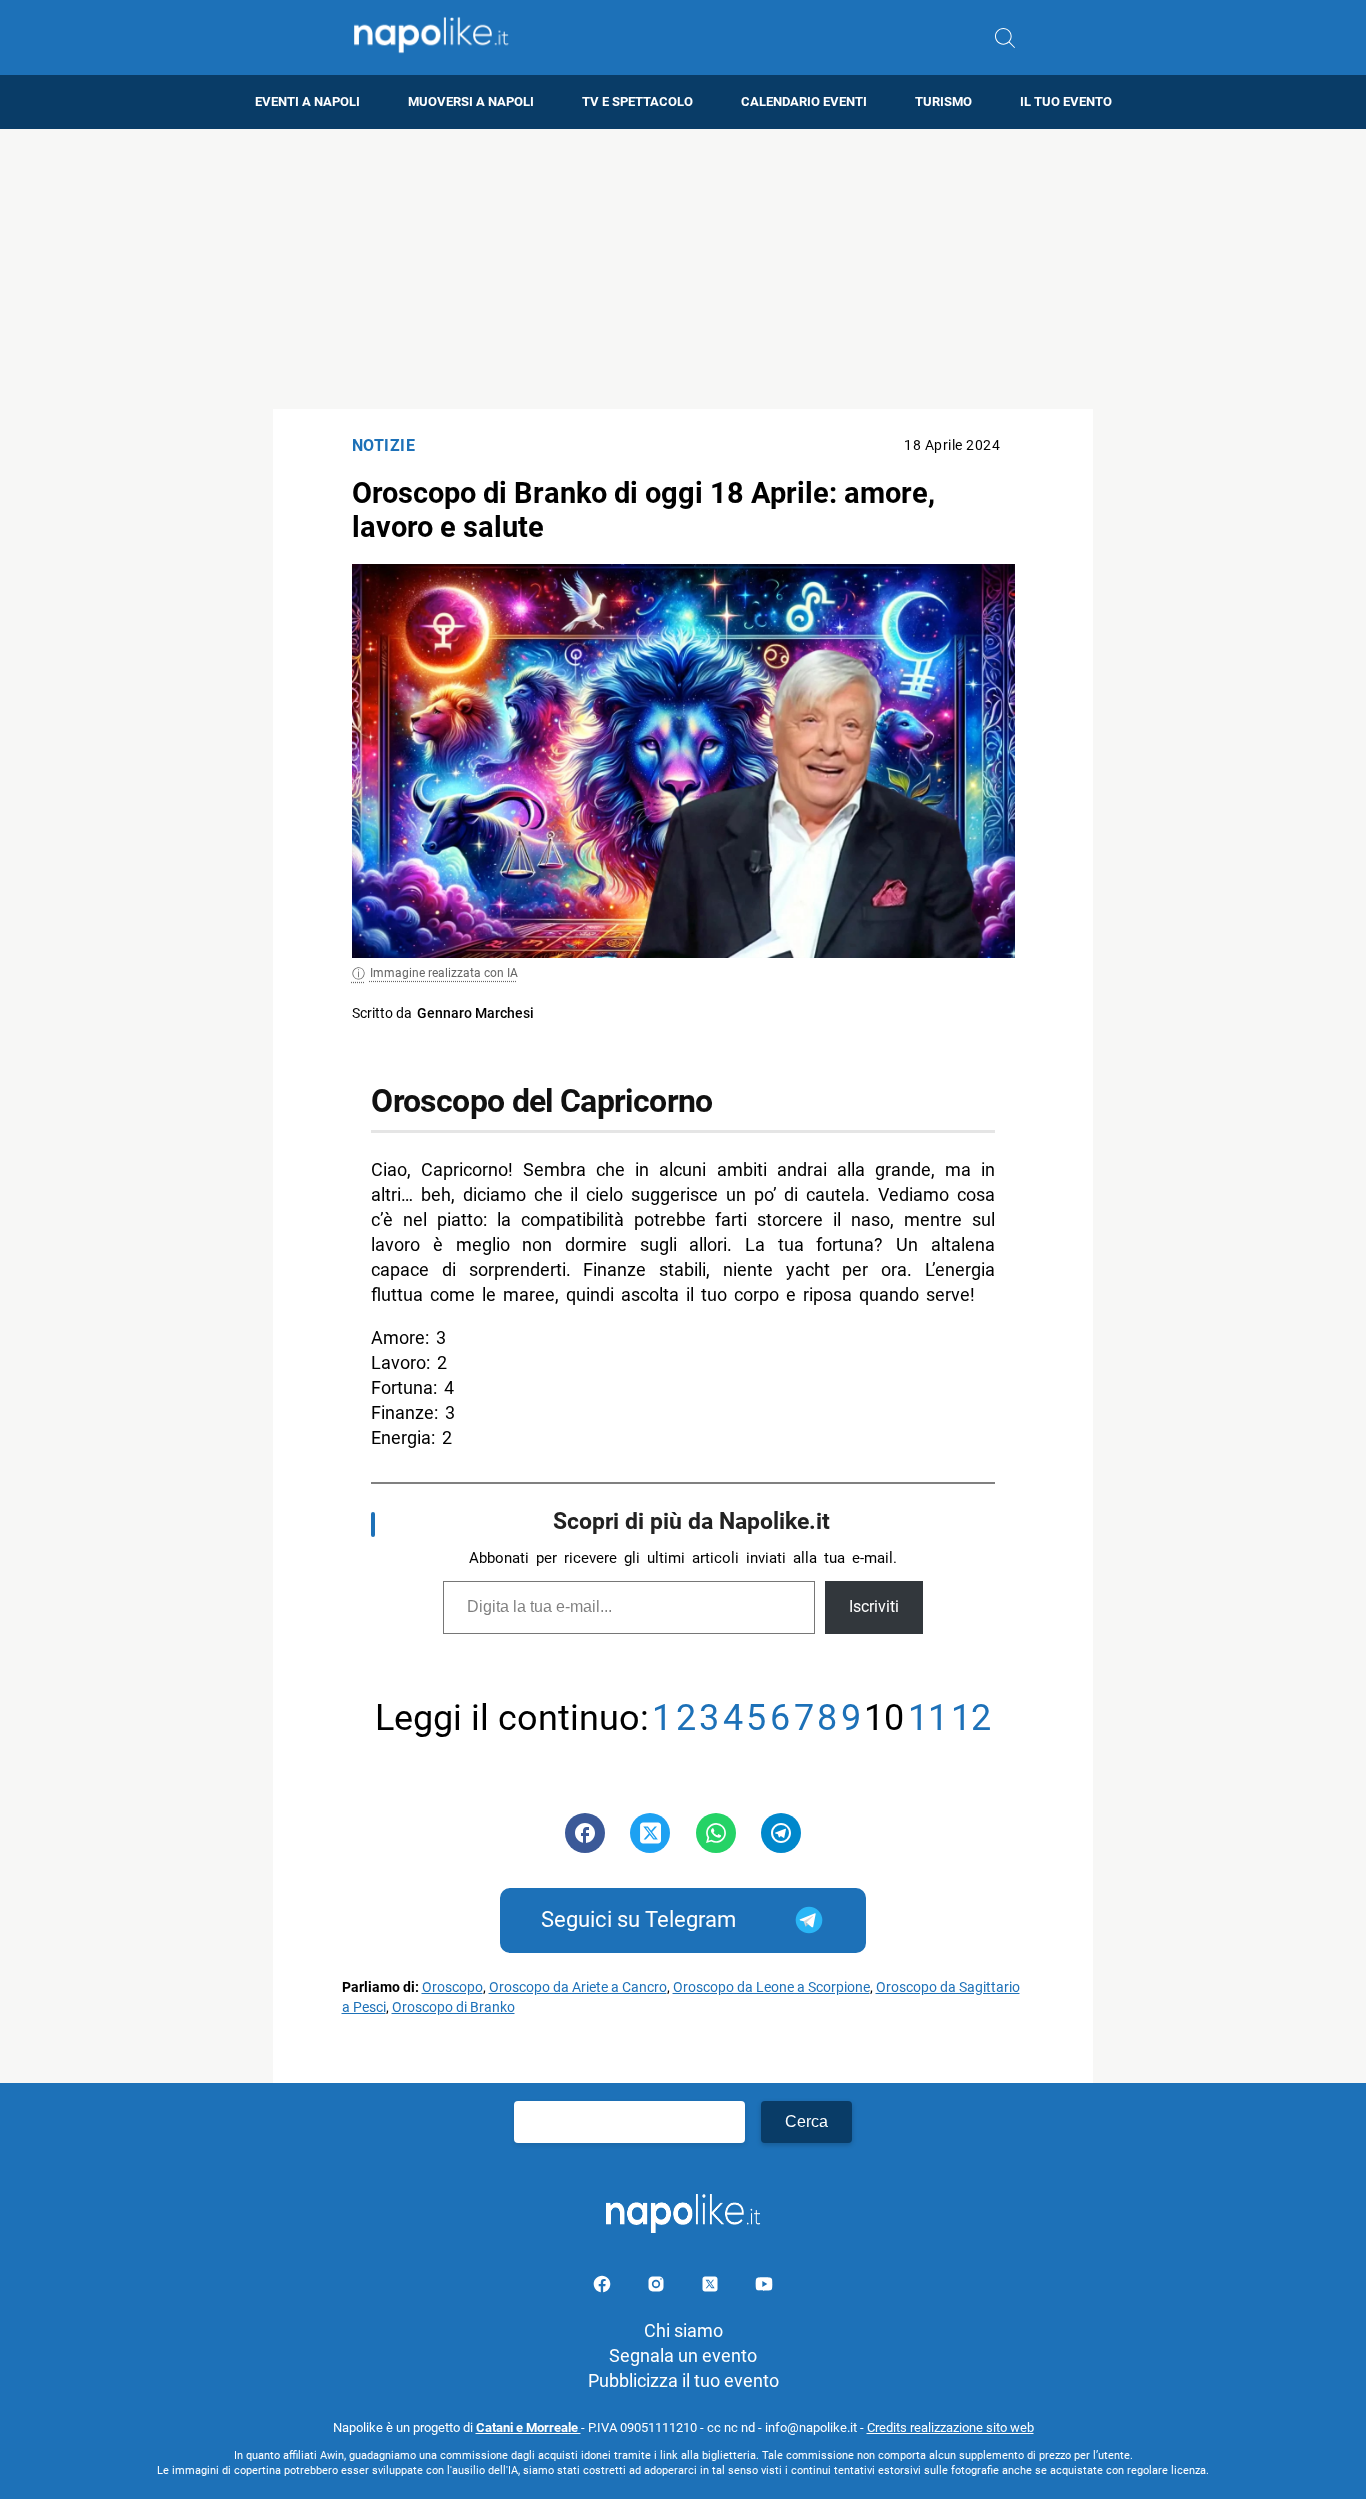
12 (971, 1718)
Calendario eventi (804, 101)
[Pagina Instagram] (658, 2287)
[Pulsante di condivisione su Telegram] (781, 1833)
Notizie (384, 445)
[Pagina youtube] (764, 2287)
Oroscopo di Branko (453, 2007)
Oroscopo (452, 1987)
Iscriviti (874, 1606)
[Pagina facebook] (604, 2287)
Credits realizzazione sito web (950, 2427)
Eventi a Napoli (307, 101)
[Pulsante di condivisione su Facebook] (585, 1833)
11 (928, 1718)
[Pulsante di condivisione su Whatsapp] (716, 1833)
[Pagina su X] (712, 2287)
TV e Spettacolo (637, 101)
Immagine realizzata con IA (444, 973)
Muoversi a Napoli (471, 101)
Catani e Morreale (528, 2427)
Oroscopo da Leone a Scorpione (771, 1987)
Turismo (943, 101)
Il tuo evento (1066, 101)
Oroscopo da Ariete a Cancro (578, 1987)
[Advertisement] (683, 269)
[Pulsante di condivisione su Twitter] (650, 1833)
